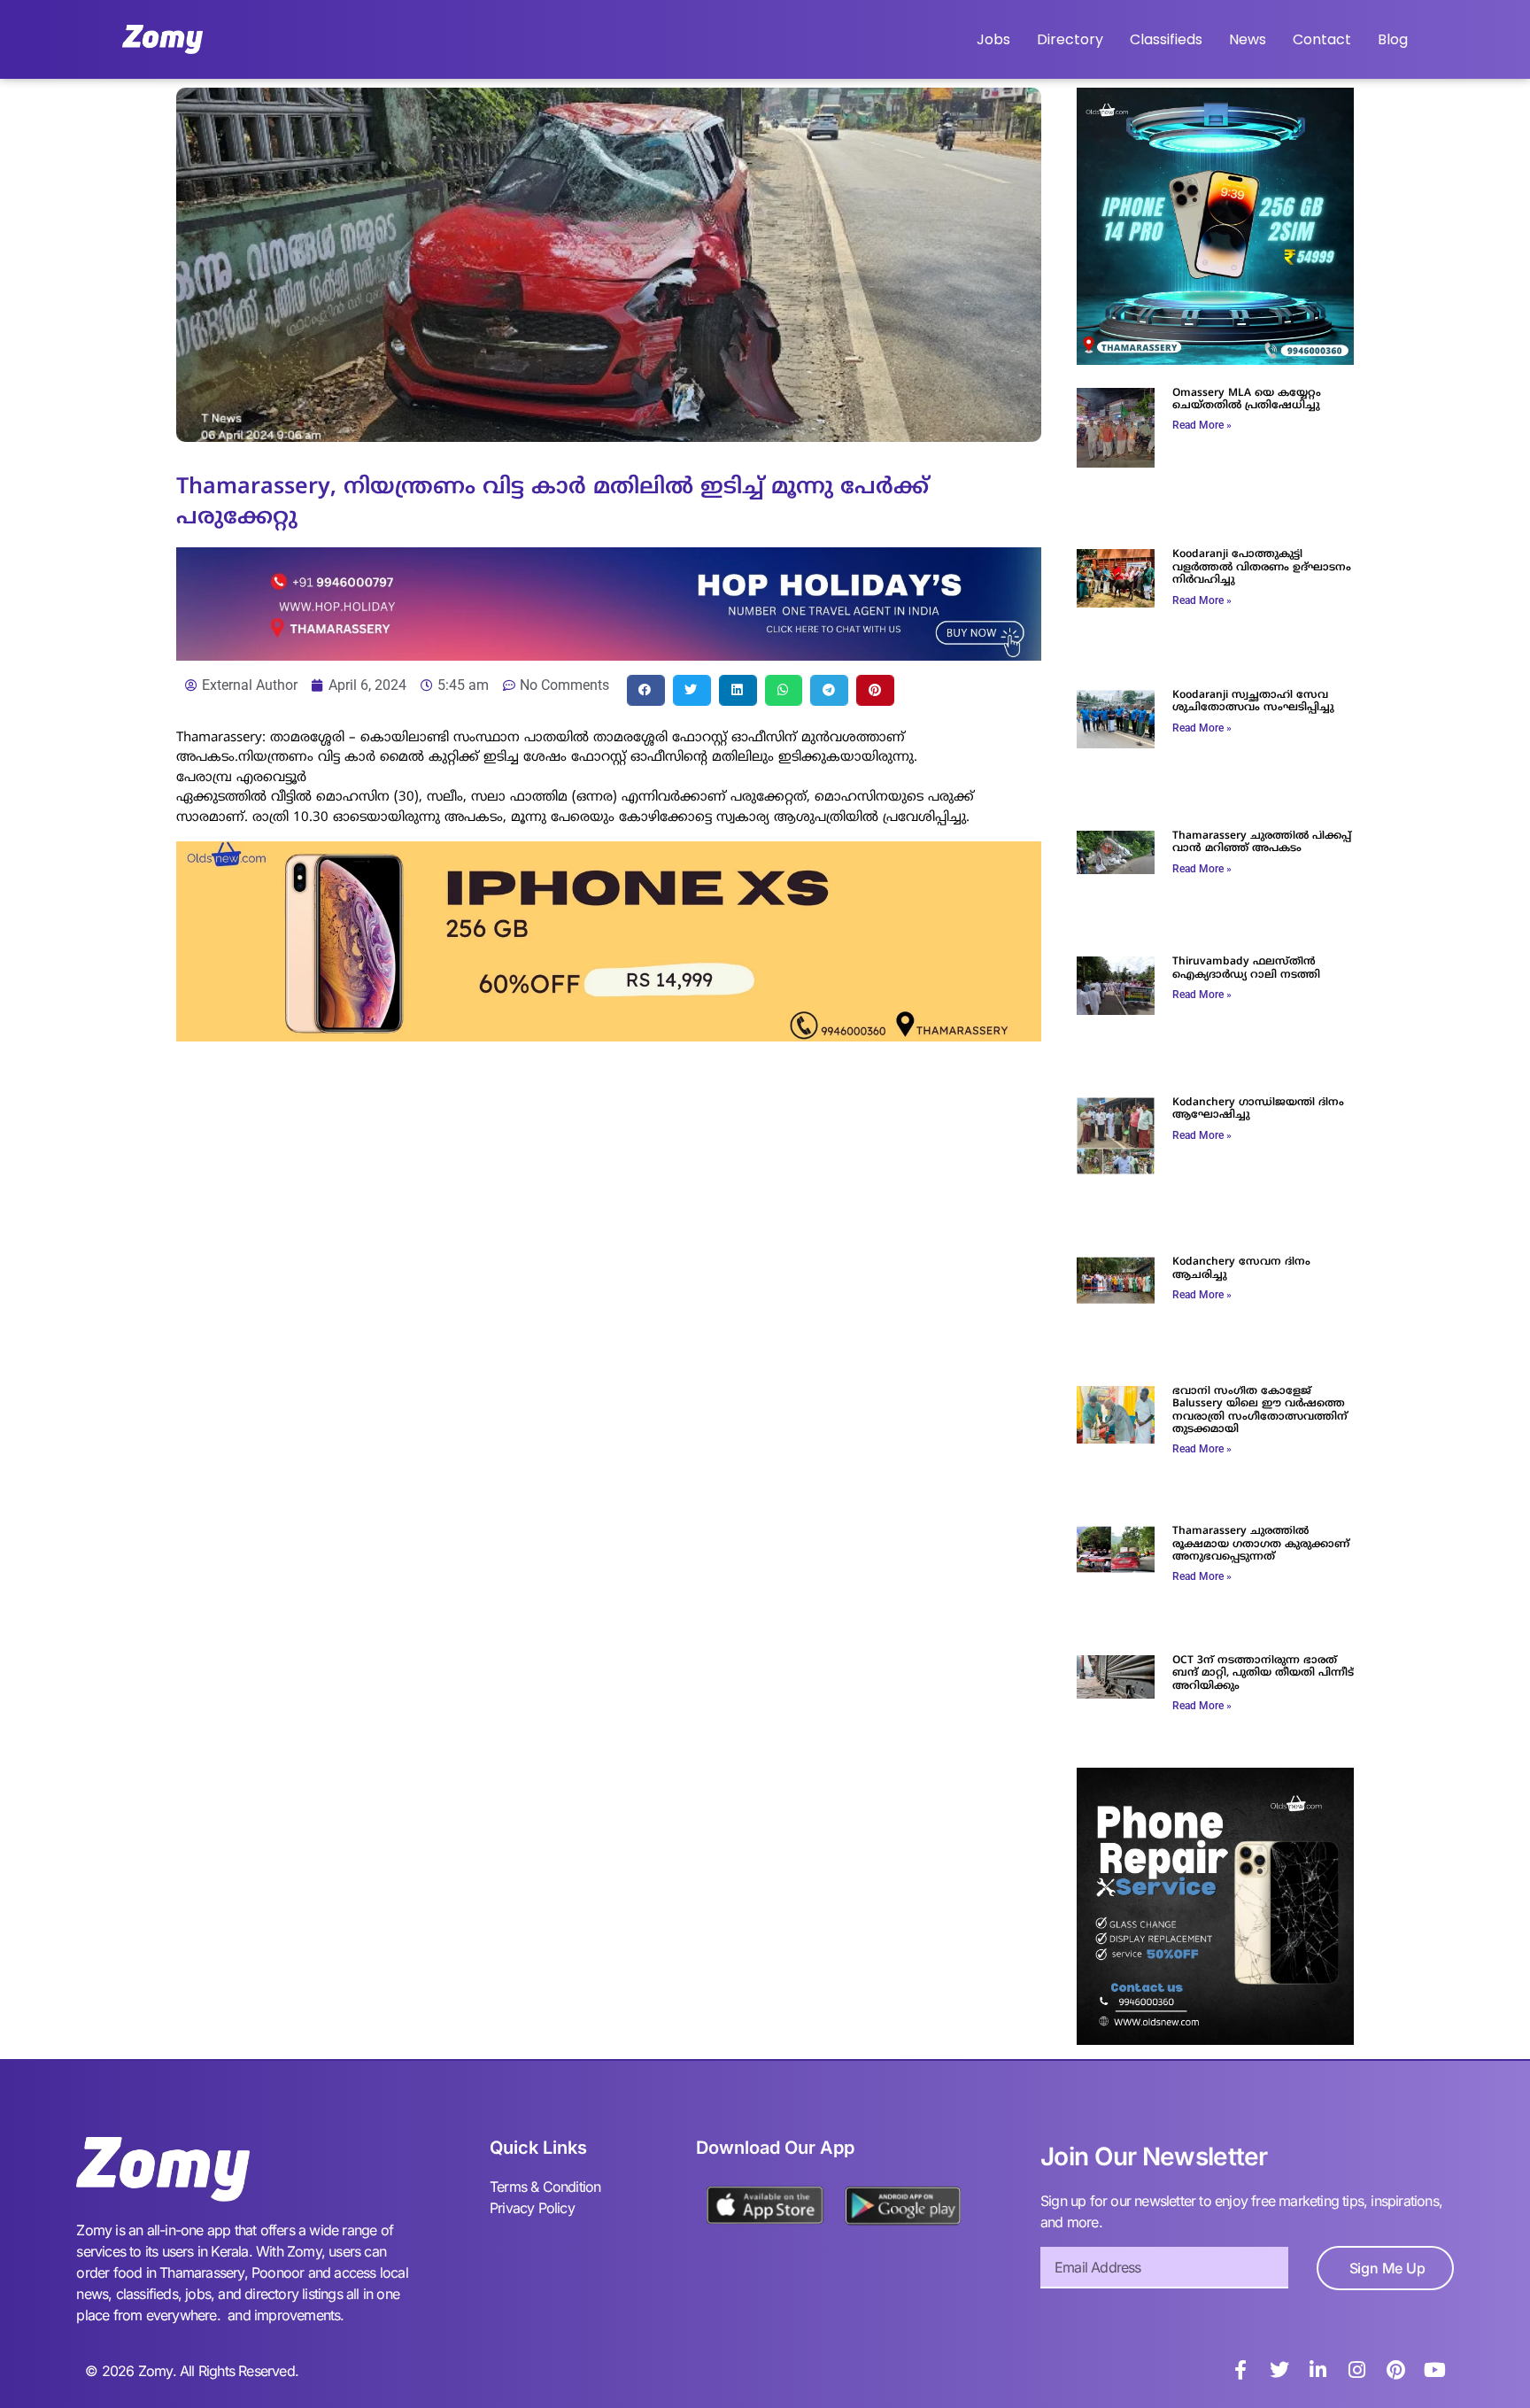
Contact (1322, 39)
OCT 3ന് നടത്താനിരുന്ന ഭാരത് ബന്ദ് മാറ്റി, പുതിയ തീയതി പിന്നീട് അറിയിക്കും (1263, 1674)
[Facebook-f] (1240, 2370)
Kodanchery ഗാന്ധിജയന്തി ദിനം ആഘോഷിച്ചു (1258, 1109)
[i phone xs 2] (609, 1036)
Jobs (993, 39)
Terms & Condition (545, 2187)
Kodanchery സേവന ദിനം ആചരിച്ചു (1241, 1269)
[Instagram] (1357, 2370)
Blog (1393, 39)
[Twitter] (1279, 2370)
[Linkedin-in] (1318, 2370)
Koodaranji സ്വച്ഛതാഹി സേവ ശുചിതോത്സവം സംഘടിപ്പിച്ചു (1253, 702)
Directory (1070, 39)
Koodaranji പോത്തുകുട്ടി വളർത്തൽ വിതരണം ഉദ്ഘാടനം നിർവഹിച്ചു (1262, 568)
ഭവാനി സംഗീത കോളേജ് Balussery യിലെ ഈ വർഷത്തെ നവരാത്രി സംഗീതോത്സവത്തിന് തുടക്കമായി (1260, 1411)
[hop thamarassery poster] (609, 655)
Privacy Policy (532, 2208)
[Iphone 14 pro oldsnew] (1215, 360)
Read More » (1202, 425)
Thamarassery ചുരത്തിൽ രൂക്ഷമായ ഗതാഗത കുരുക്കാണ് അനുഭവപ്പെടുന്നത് (1261, 1545)
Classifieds (1166, 39)
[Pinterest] (1396, 2370)
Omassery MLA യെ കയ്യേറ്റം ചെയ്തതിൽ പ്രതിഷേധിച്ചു (1247, 400)
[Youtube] (1435, 2370)
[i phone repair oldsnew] (1215, 2040)
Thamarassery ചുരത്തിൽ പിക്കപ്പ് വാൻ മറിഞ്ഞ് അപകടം (1262, 843)
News (1248, 39)
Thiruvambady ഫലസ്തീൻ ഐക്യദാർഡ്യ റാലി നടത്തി (1246, 968)
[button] (646, 690)
